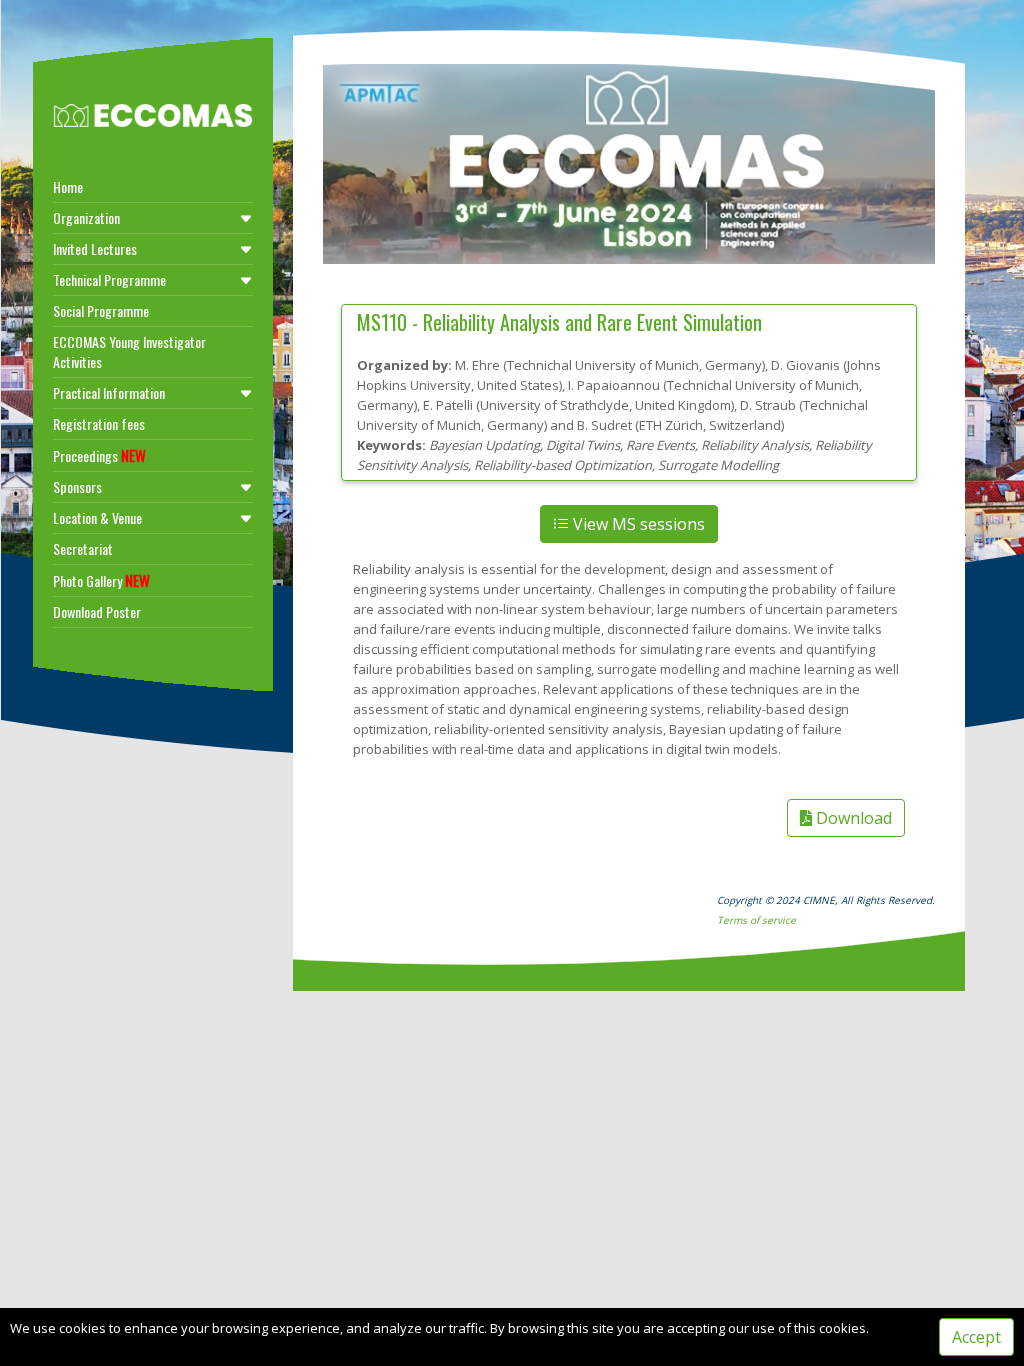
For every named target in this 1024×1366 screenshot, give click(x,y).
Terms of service (756, 920)
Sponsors (77, 486)
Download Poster (97, 611)
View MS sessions (637, 524)
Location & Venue (97, 517)
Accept (976, 1337)
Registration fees (99, 423)
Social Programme (101, 310)
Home (68, 186)
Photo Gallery (101, 580)
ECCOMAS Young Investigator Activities (129, 351)
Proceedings (99, 455)
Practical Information (109, 392)
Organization (86, 217)
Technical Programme (109, 279)
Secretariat (83, 548)
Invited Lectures (95, 248)
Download (852, 818)
